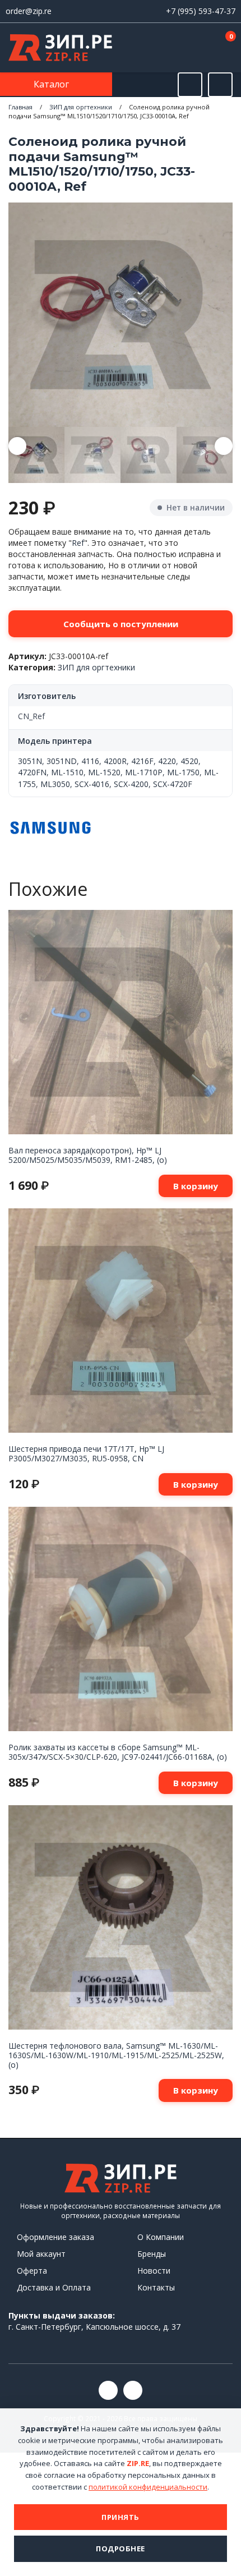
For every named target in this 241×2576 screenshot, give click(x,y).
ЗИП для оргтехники (81, 107)
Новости (154, 2271)
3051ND (62, 761)
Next (224, 446)
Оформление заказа (55, 2237)
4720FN (32, 772)
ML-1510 (67, 772)
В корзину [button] (196, 1186)
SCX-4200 (131, 784)
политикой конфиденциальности (148, 2487)
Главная (20, 107)
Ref (78, 543)
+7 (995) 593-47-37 (201, 11)
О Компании (161, 2237)
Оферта (32, 2271)
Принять (121, 2517)
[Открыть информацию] (220, 85)
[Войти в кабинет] (190, 49)
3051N (30, 761)
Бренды (152, 2254)
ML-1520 (104, 772)
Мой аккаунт (41, 2254)
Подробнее (121, 2549)
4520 (189, 761)
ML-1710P (144, 772)
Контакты (156, 2287)
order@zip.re (29, 11)
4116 (90, 761)
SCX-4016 (92, 784)
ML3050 (55, 784)
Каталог (52, 84)
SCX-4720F (173, 784)
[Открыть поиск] (190, 85)
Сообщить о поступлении (121, 624)
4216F (142, 761)
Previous (17, 446)
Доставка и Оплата (54, 2287)
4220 (167, 761)
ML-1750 (183, 772)
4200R (115, 761)
